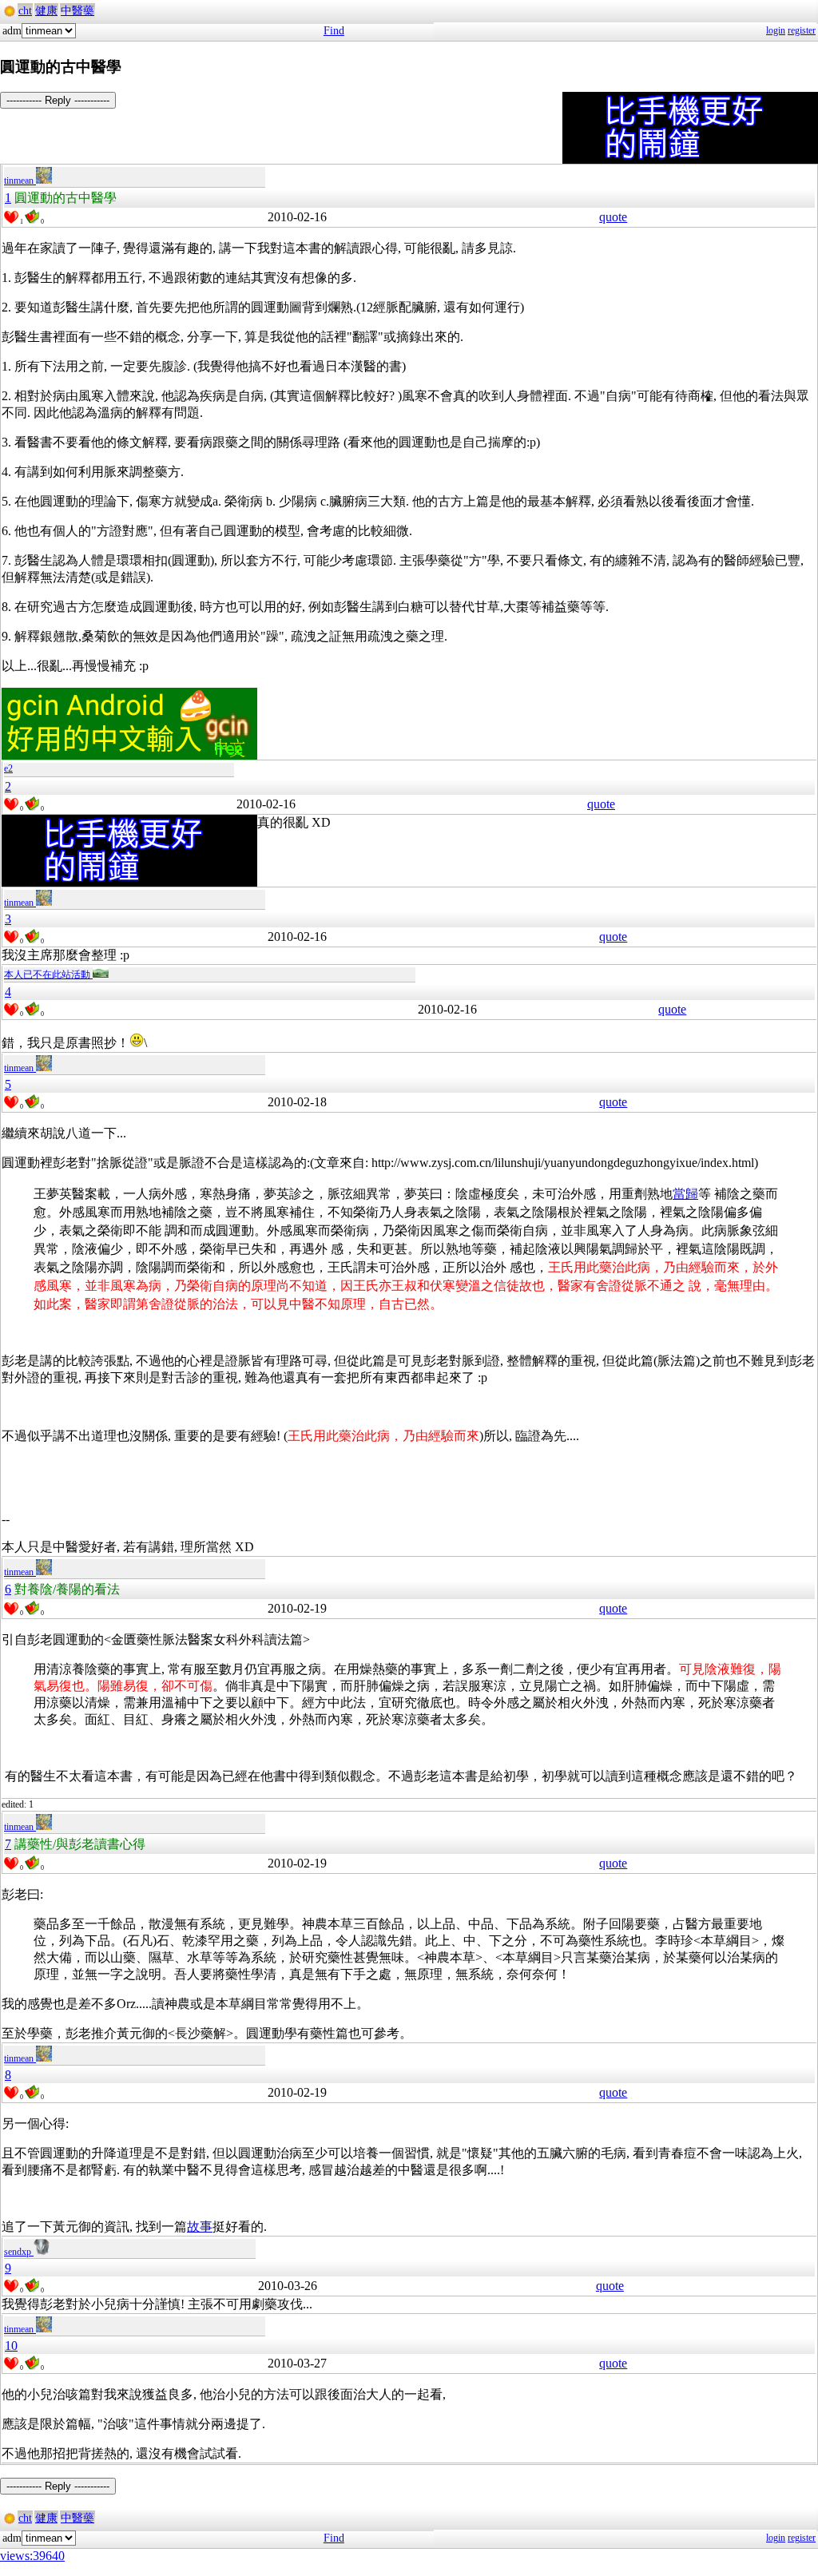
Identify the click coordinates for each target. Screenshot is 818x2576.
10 (11, 2346)
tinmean (20, 181)
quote (613, 217)
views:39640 (32, 2556)
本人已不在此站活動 (48, 974)
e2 (8, 768)
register (802, 30)
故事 (200, 2227)
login (776, 30)
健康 (46, 11)
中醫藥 (77, 11)
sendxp (19, 2252)
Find (334, 31)
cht (25, 11)
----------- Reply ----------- (58, 100)
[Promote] (11, 217)
